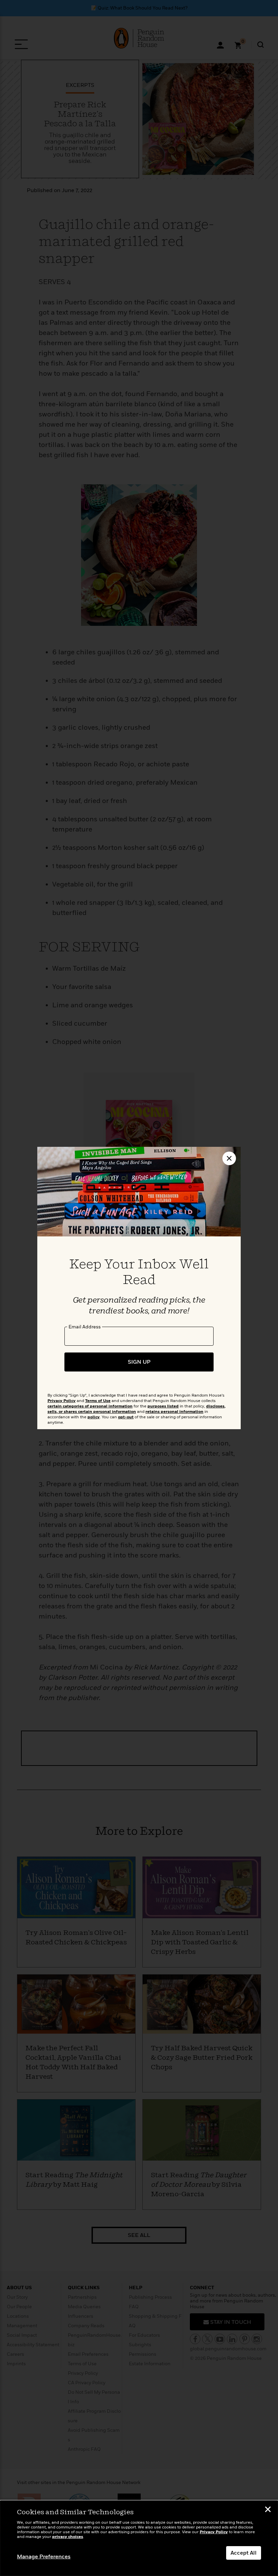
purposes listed (163, 1406)
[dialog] (139, 2538)
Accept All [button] (244, 2553)
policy (94, 1417)
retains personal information (174, 1412)
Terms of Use (98, 1401)
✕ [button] (268, 2510)
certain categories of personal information (90, 1406)
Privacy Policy (214, 2532)
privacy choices (68, 2537)
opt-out (126, 1417)
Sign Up (139, 1362)
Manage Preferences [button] (44, 2557)
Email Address (85, 1327)
